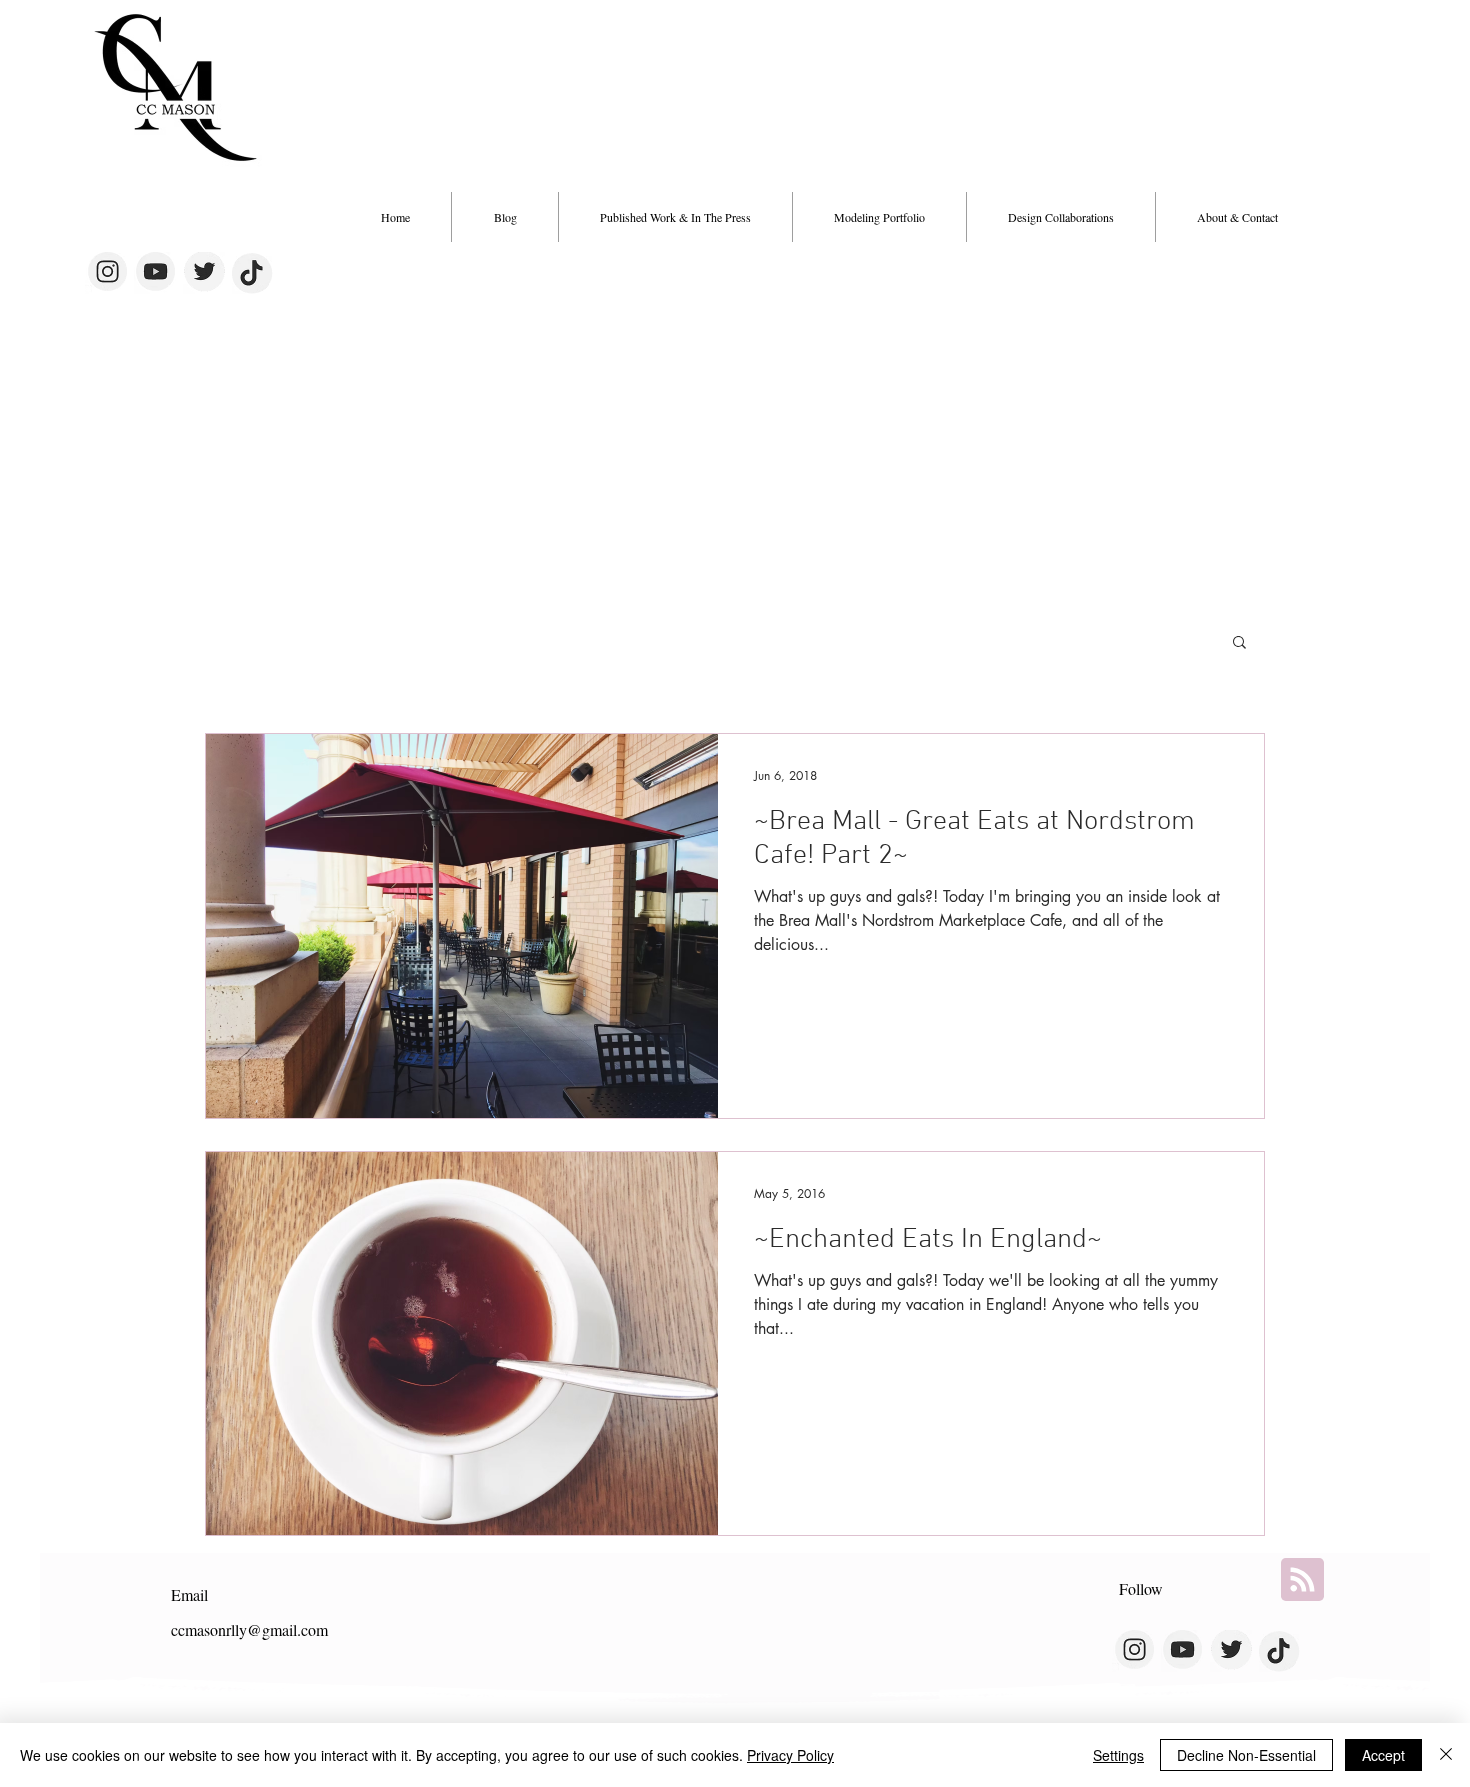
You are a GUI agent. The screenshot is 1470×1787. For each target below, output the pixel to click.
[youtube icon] (155, 273)
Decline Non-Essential (1246, 1755)
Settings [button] (1118, 1755)
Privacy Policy (790, 1755)
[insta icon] (106, 273)
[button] (1061, 217)
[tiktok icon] (253, 273)
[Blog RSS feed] (1302, 1580)
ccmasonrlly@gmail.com (249, 1629)
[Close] (1446, 1755)
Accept (1383, 1755)
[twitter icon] (204, 273)
